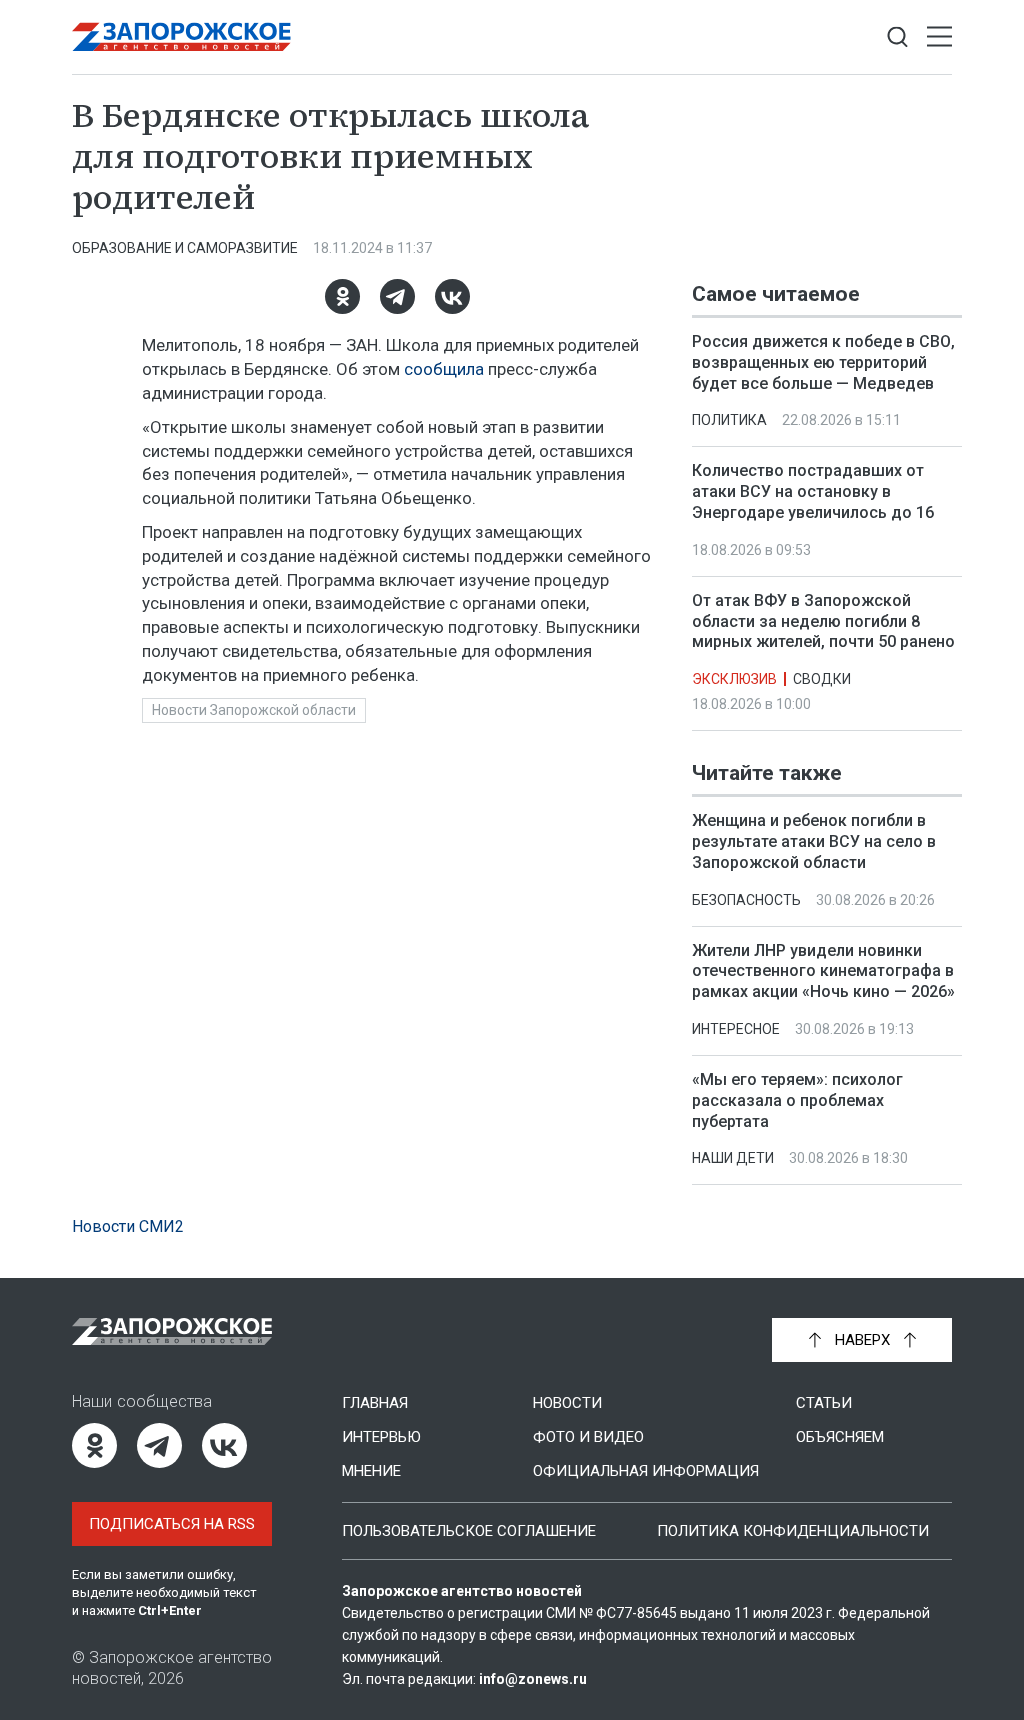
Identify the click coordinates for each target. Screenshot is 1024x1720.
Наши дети (733, 1159)
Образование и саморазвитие (185, 248)
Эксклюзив (734, 679)
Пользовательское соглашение (469, 1531)
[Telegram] (397, 296)
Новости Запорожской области (254, 710)
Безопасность (746, 900)
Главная (375, 1403)
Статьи (824, 1403)
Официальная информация (646, 1471)
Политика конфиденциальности (793, 1531)
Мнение (371, 1471)
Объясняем (840, 1437)
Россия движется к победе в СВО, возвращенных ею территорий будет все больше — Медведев (823, 362)
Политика (729, 420)
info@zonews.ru (533, 1679)
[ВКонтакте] (452, 296)
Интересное (736, 1029)
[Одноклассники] (342, 296)
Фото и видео (588, 1437)
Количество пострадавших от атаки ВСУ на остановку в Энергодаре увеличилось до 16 (813, 491)
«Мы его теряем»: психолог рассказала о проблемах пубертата (797, 1100)
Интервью (381, 1437)
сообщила (444, 369)
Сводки (822, 679)
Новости (567, 1403)
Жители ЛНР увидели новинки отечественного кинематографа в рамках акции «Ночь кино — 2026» (823, 971)
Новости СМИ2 (128, 1226)
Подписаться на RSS (172, 1524)
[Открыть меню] (939, 37)
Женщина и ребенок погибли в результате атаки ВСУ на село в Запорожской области (814, 841)
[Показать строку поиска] (897, 37)
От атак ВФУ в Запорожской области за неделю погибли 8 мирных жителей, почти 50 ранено (823, 621)
